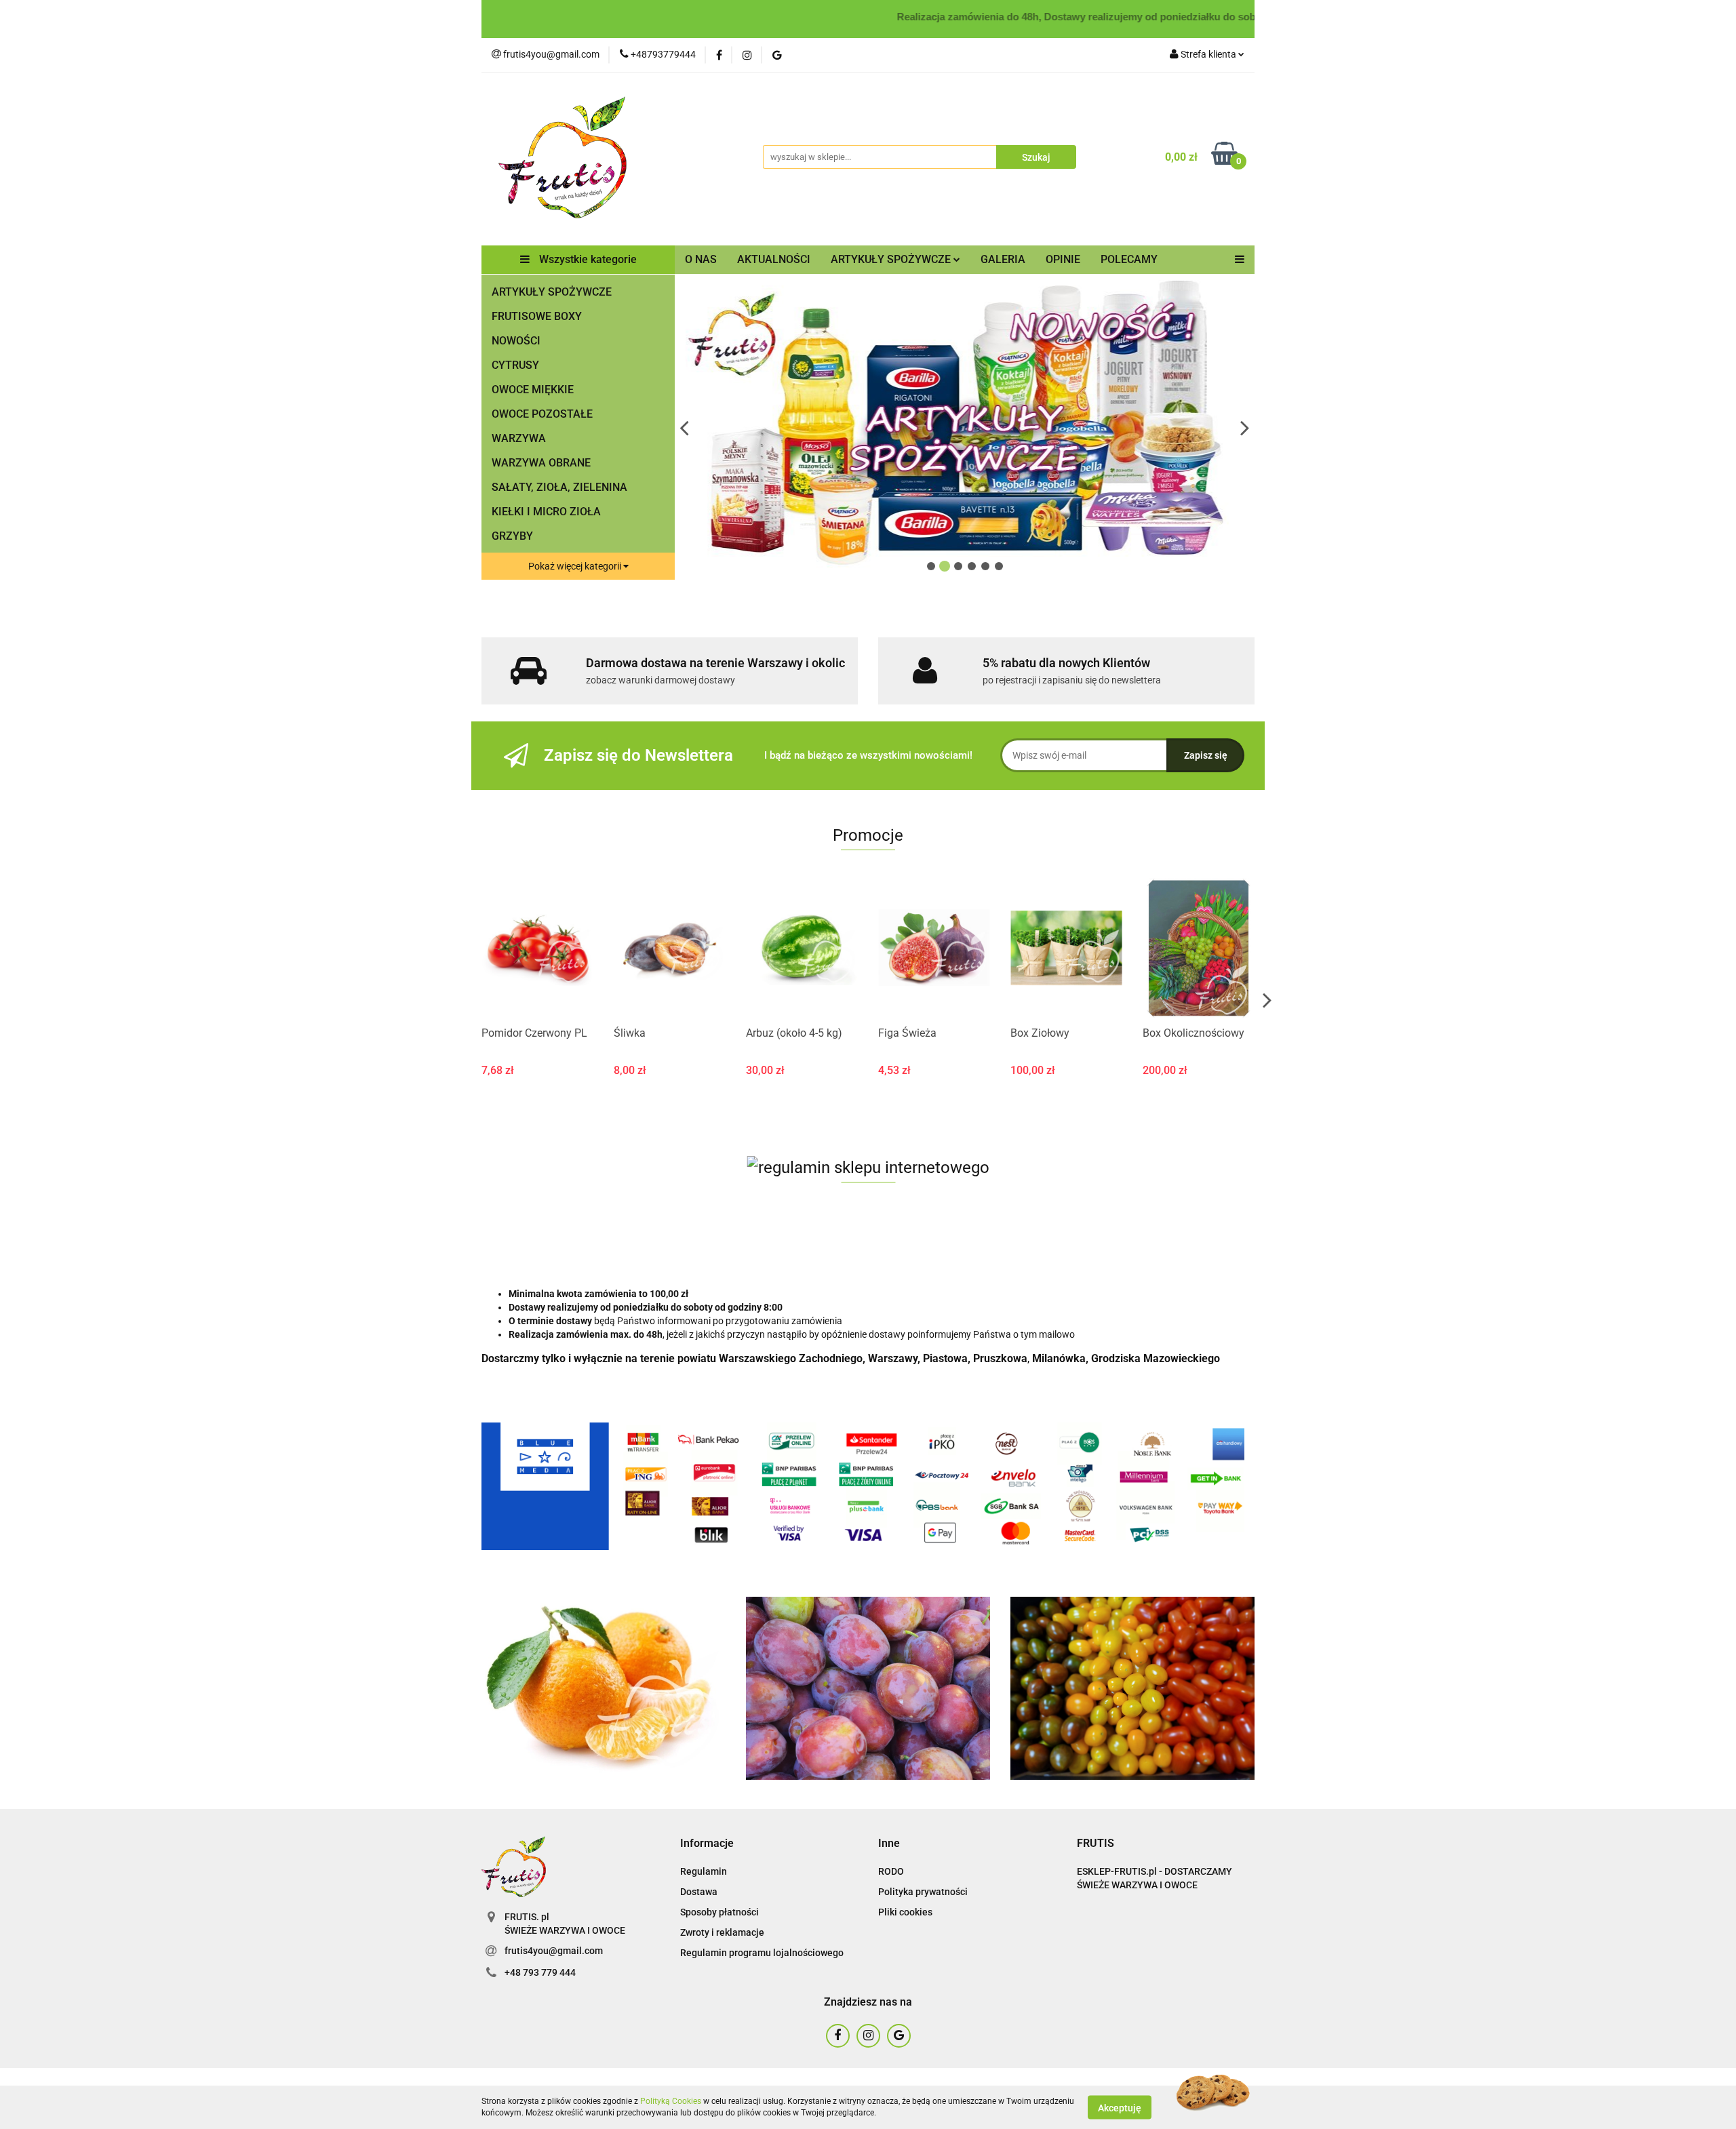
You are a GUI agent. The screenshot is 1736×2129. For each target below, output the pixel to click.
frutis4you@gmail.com (554, 1951)
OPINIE (1063, 259)
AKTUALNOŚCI (774, 259)
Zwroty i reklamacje (722, 1932)
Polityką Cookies (671, 2101)
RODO (891, 1871)
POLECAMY (1129, 259)
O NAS (701, 259)
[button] (707, 1844)
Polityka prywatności (923, 1892)
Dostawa (699, 1892)
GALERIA (1003, 259)
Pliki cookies (905, 1912)
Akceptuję (1120, 2107)
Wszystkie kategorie (587, 259)
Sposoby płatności (719, 1912)
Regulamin (704, 1871)
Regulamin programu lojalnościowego (762, 1953)
